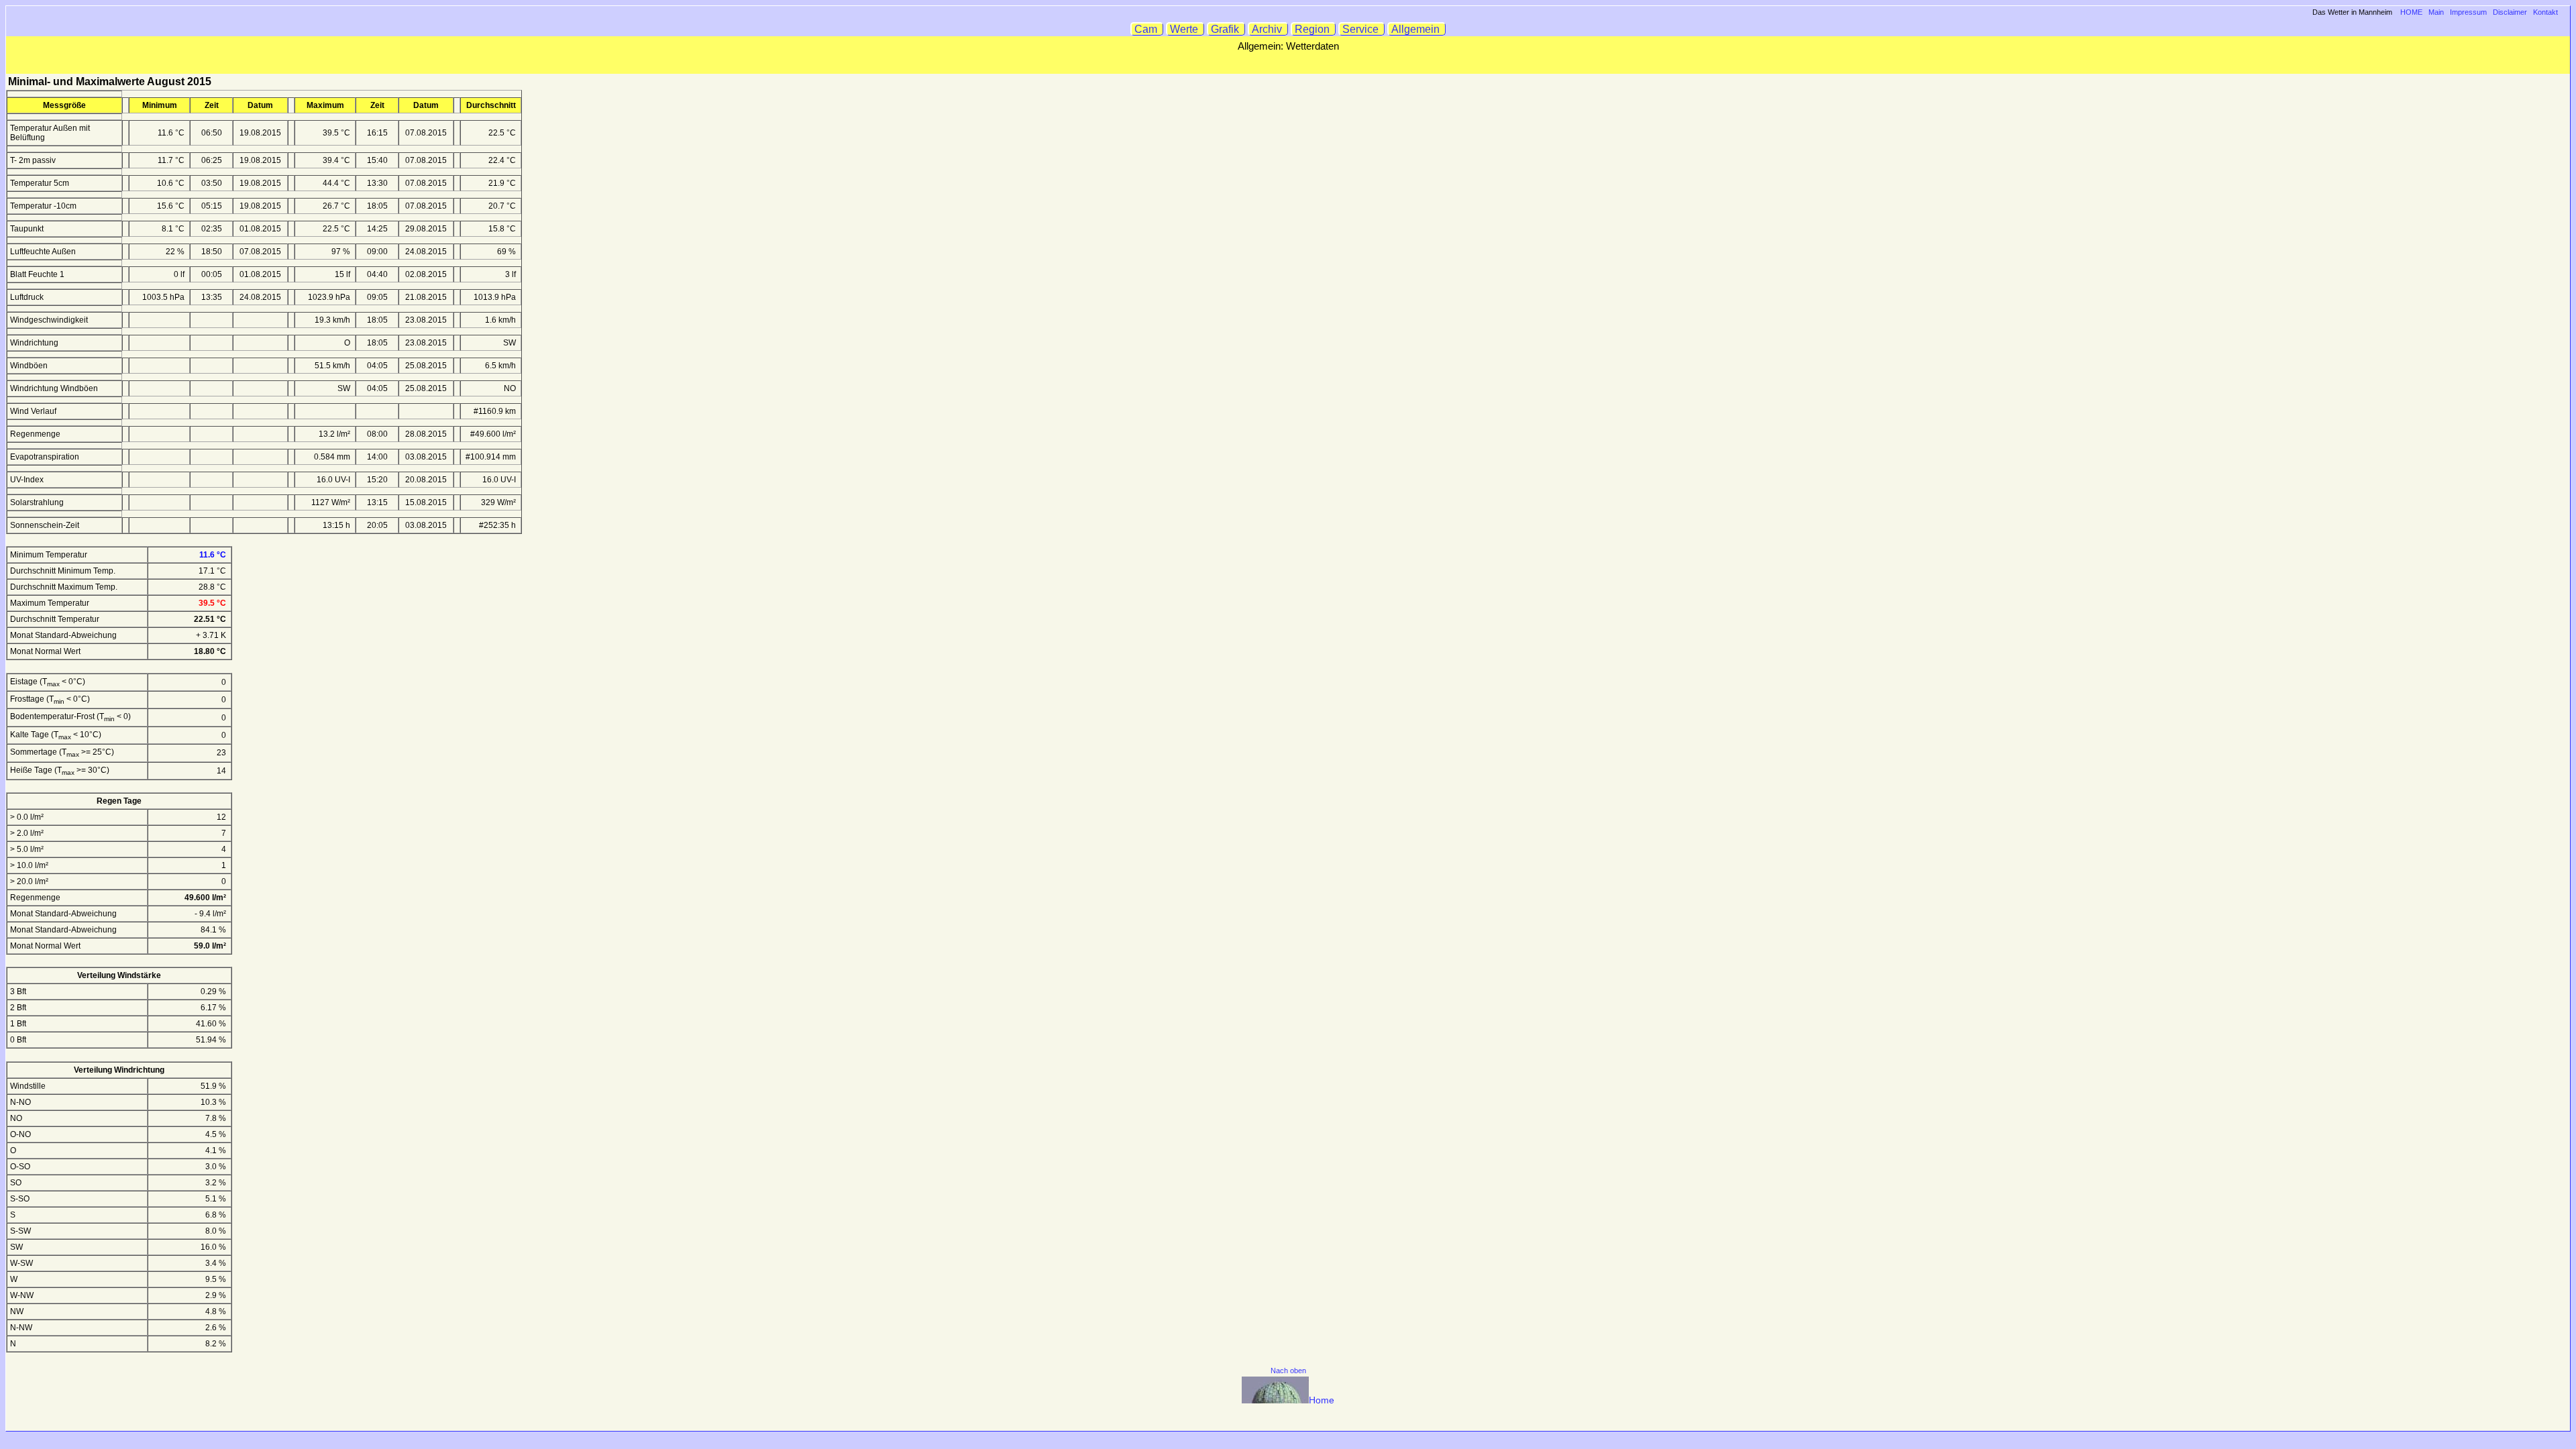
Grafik (1226, 29)
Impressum (2468, 12)
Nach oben (1288, 1371)
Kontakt (2545, 12)
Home (1322, 1400)
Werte (1185, 29)
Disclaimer (2510, 12)
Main (2436, 12)
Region (1313, 29)
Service (1362, 29)
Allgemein (1417, 29)
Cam (1147, 29)
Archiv (1268, 29)
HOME (2411, 12)
